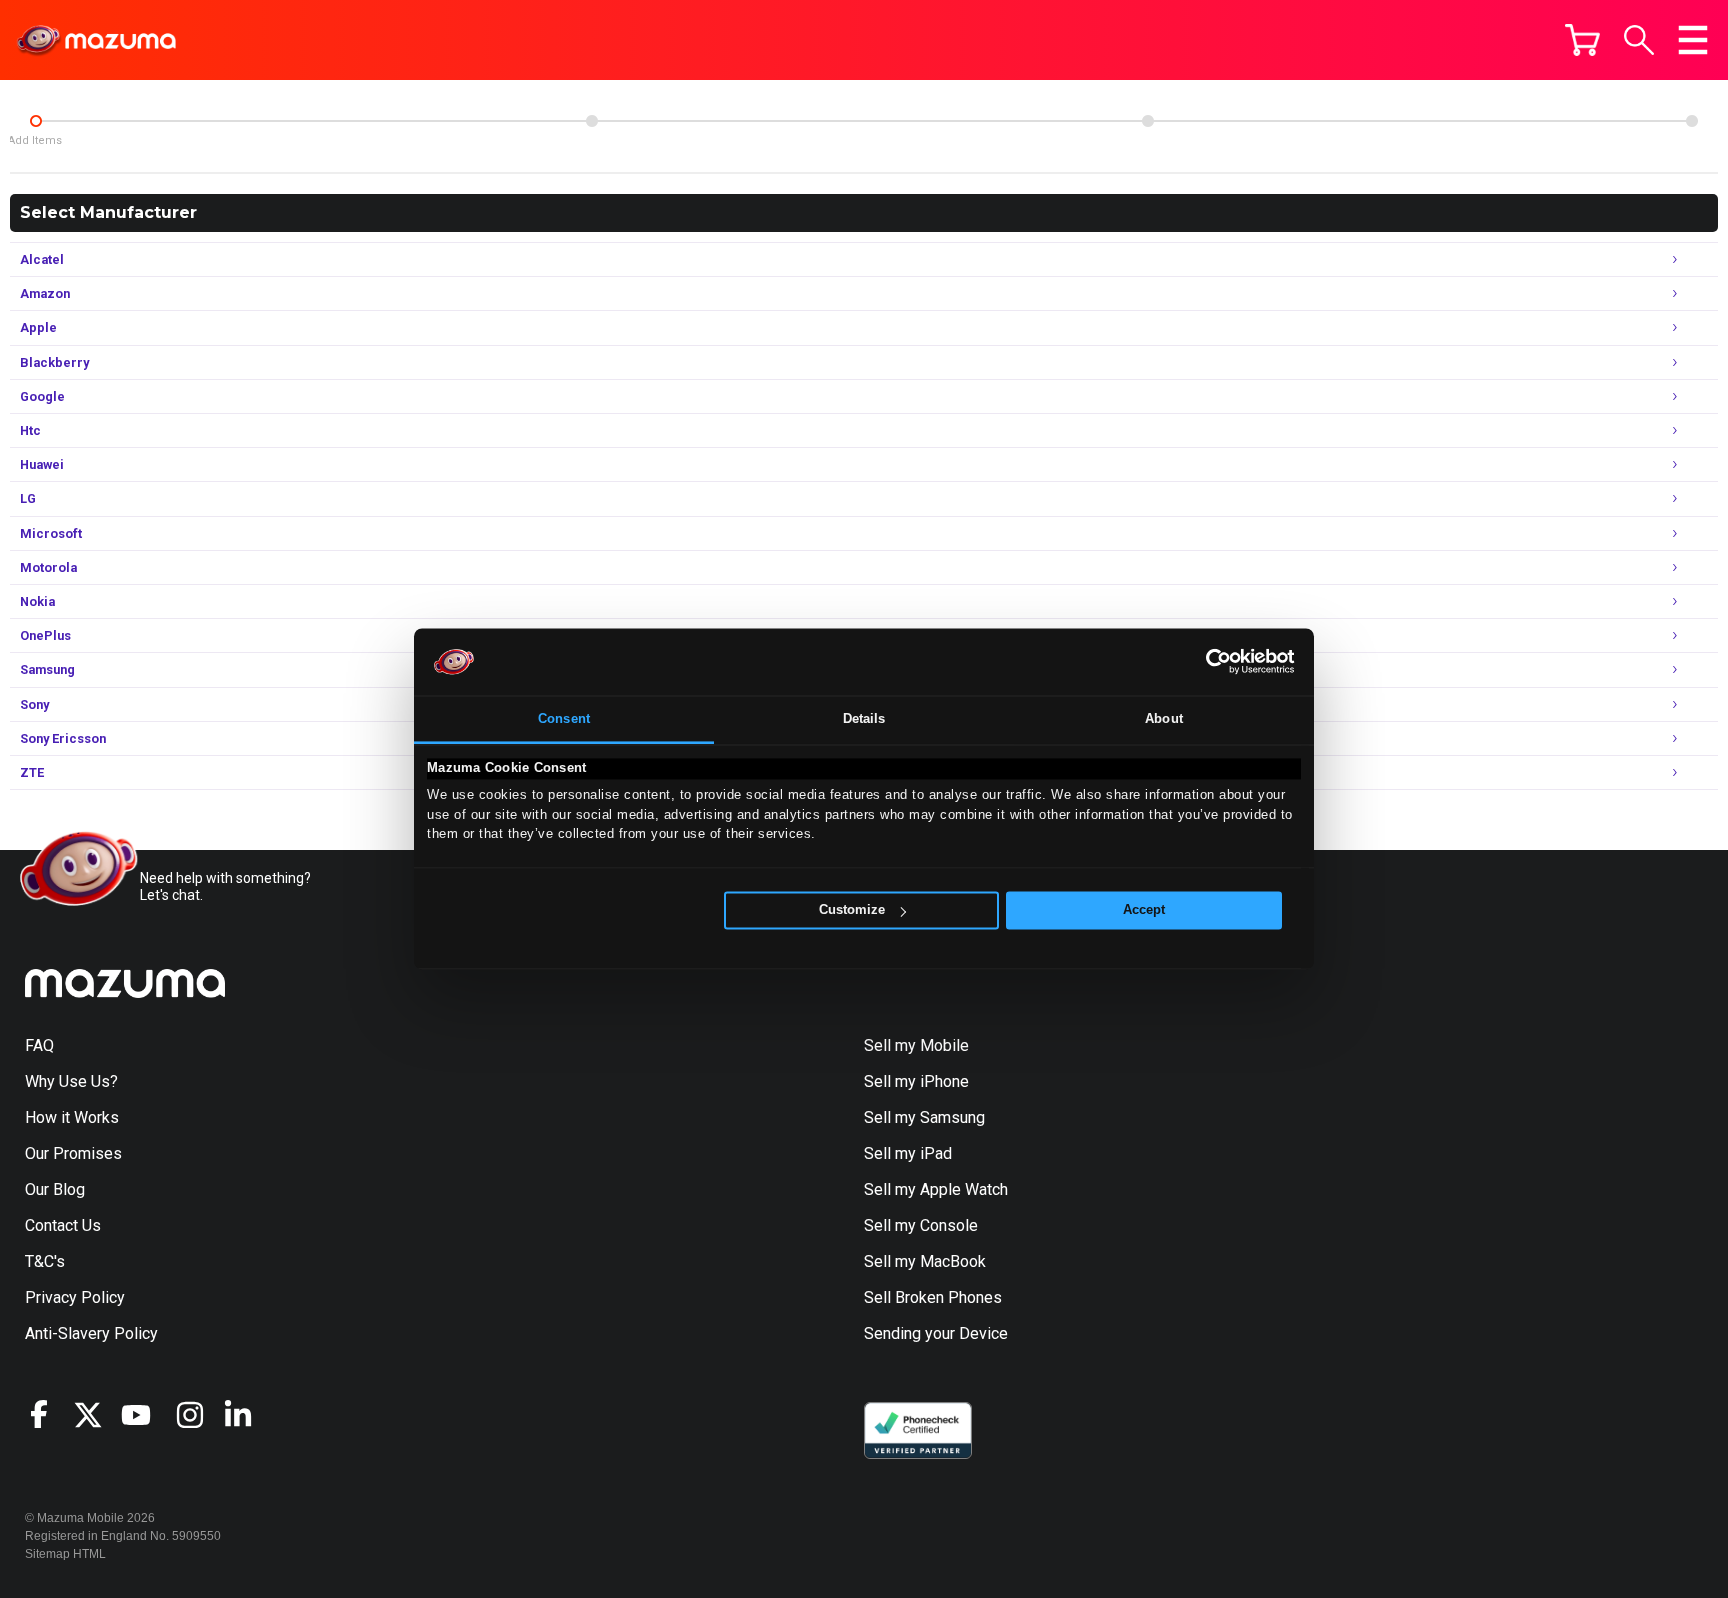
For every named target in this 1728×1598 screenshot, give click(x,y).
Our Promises (73, 1153)
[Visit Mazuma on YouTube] (145, 1415)
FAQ (39, 1045)
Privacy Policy (75, 1297)
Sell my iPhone (916, 1081)
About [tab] (1164, 718)
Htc (849, 428)
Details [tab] (864, 718)
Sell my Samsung (924, 1117)
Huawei (849, 462)
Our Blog (55, 1189)
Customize (852, 910)
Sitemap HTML (65, 1554)
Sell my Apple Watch (936, 1189)
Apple (849, 325)
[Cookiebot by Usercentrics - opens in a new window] (1207, 662)
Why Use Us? (71, 1081)
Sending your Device (936, 1333)
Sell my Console (921, 1225)
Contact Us (63, 1225)
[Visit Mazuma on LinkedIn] (247, 1415)
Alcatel (849, 257)
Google (849, 394)
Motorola (849, 565)
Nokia (849, 599)
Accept (1144, 910)
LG (849, 496)
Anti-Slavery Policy (91, 1333)
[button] (1639, 40)
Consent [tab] (564, 718)
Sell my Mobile (916, 1045)
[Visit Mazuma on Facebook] (49, 1414)
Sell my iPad (908, 1153)
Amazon (849, 291)
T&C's (45, 1261)
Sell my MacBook (925, 1261)
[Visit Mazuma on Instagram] (199, 1415)
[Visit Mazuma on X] (97, 1415)
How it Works (72, 1117)
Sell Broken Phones (933, 1297)
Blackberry (849, 360)
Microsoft (849, 531)
